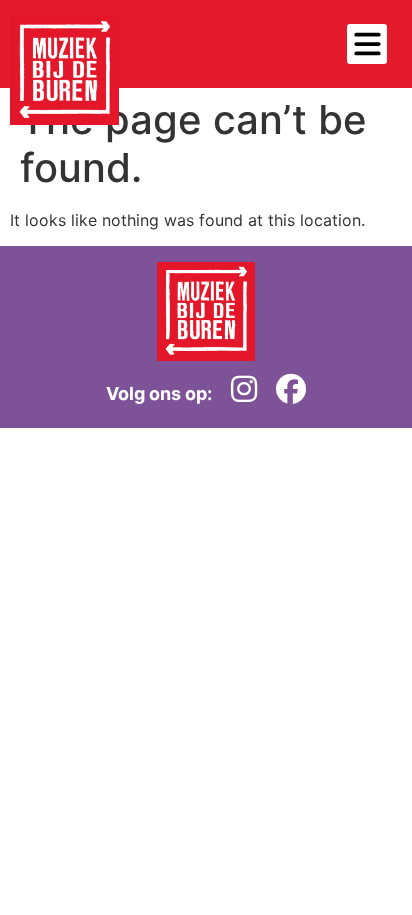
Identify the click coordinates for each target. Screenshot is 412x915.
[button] (367, 44)
